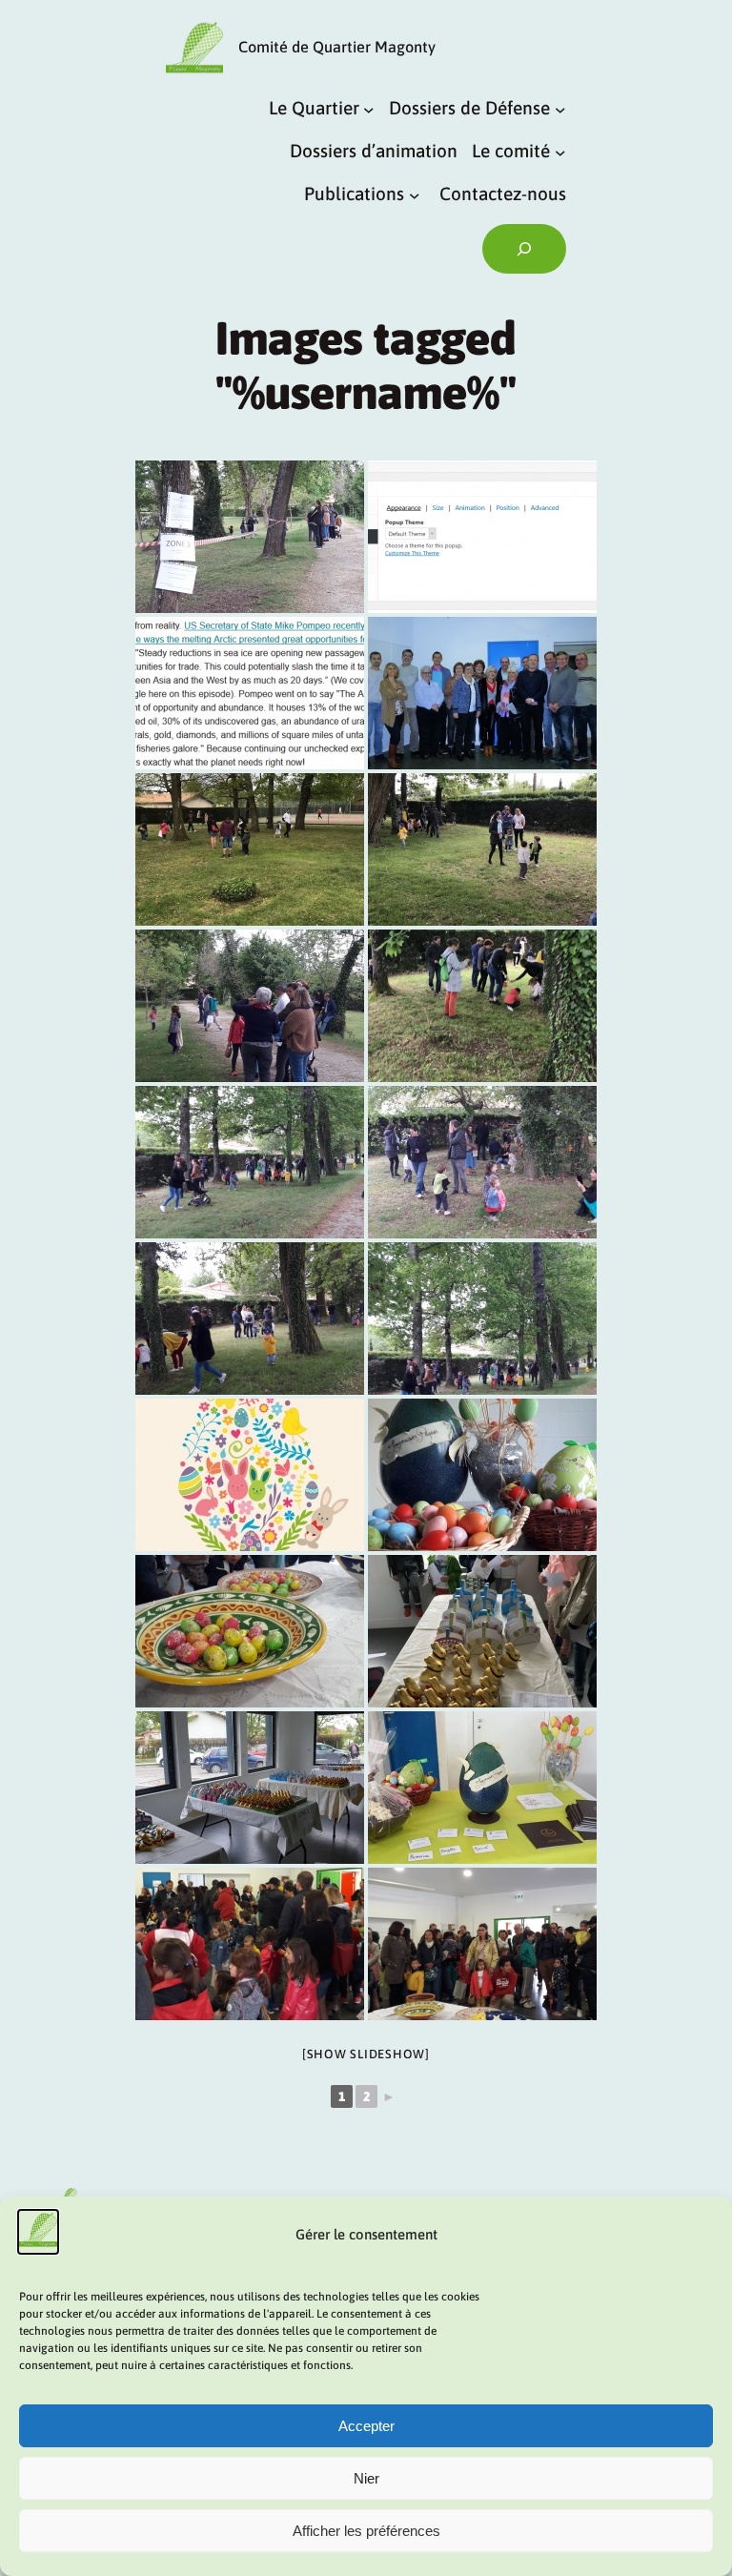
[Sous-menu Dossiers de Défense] (560, 109)
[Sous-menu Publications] (415, 195)
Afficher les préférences (366, 2531)
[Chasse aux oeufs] (482, 1475)
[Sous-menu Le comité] (560, 152)
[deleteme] (482, 537)
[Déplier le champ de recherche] (524, 249)
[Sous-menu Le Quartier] (369, 109)
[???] (250, 1475)
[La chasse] (250, 537)
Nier (366, 2478)
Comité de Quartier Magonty (337, 47)
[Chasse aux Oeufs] (250, 1631)
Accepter (366, 2426)
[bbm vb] (482, 693)
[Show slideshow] (366, 2054)
